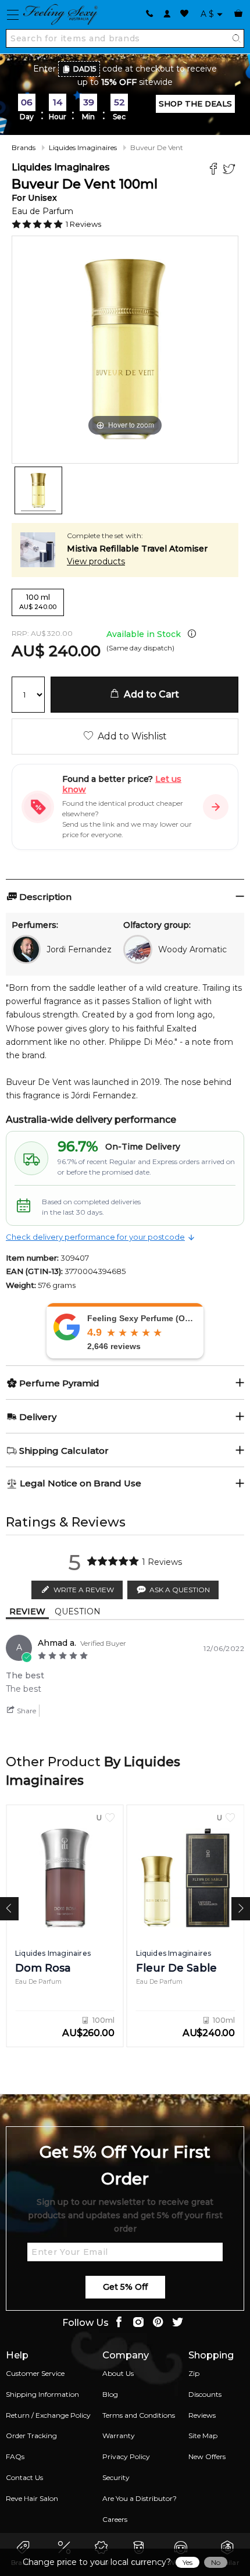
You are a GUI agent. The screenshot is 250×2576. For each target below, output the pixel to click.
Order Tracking (31, 2436)
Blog (110, 2394)
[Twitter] (231, 170)
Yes (187, 2562)
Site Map (203, 2436)
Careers (115, 2519)
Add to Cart (149, 694)
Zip (194, 2373)
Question (78, 1611)
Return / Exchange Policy (48, 2415)
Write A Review (84, 1590)
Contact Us (24, 2477)
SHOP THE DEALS (195, 104)
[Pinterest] (158, 2323)
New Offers (207, 2456)
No (216, 2562)
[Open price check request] (216, 807)
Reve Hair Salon (32, 2498)
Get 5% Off (125, 2287)
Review (27, 1611)
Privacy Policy (126, 2456)
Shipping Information (42, 2394)
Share (26, 1711)
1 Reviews (83, 224)
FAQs (15, 2456)
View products (96, 561)
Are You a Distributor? (140, 2498)
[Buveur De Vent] (38, 490)
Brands (24, 147)
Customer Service (35, 2373)
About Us (118, 2373)
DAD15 (85, 69)
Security (116, 2477)
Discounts (205, 2394)
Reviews (202, 2415)
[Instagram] (138, 2323)
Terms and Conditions (139, 2415)
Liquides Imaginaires (83, 147)
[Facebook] (215, 170)
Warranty (119, 2436)
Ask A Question (180, 1590)
